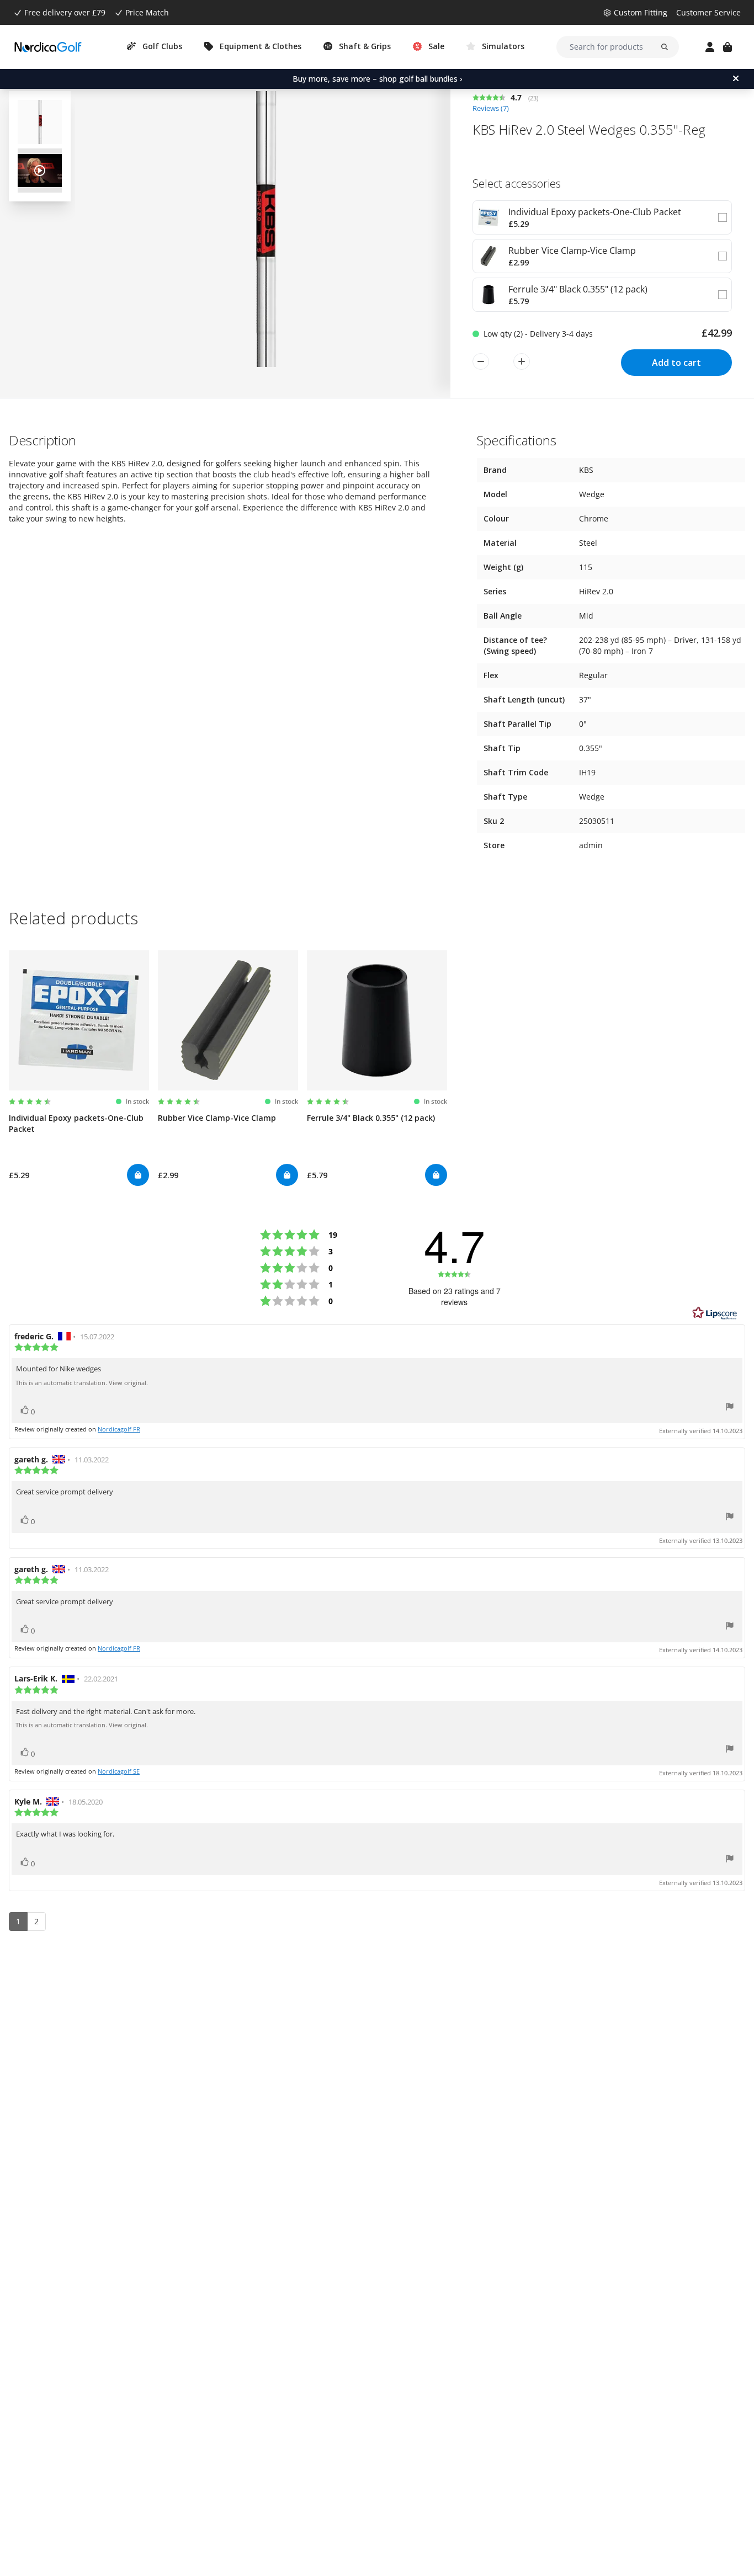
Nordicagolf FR (119, 1429)
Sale (436, 46)
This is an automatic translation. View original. (82, 1383)
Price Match (147, 12)
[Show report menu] (730, 1408)
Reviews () (491, 108)
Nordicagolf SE (119, 1771)
